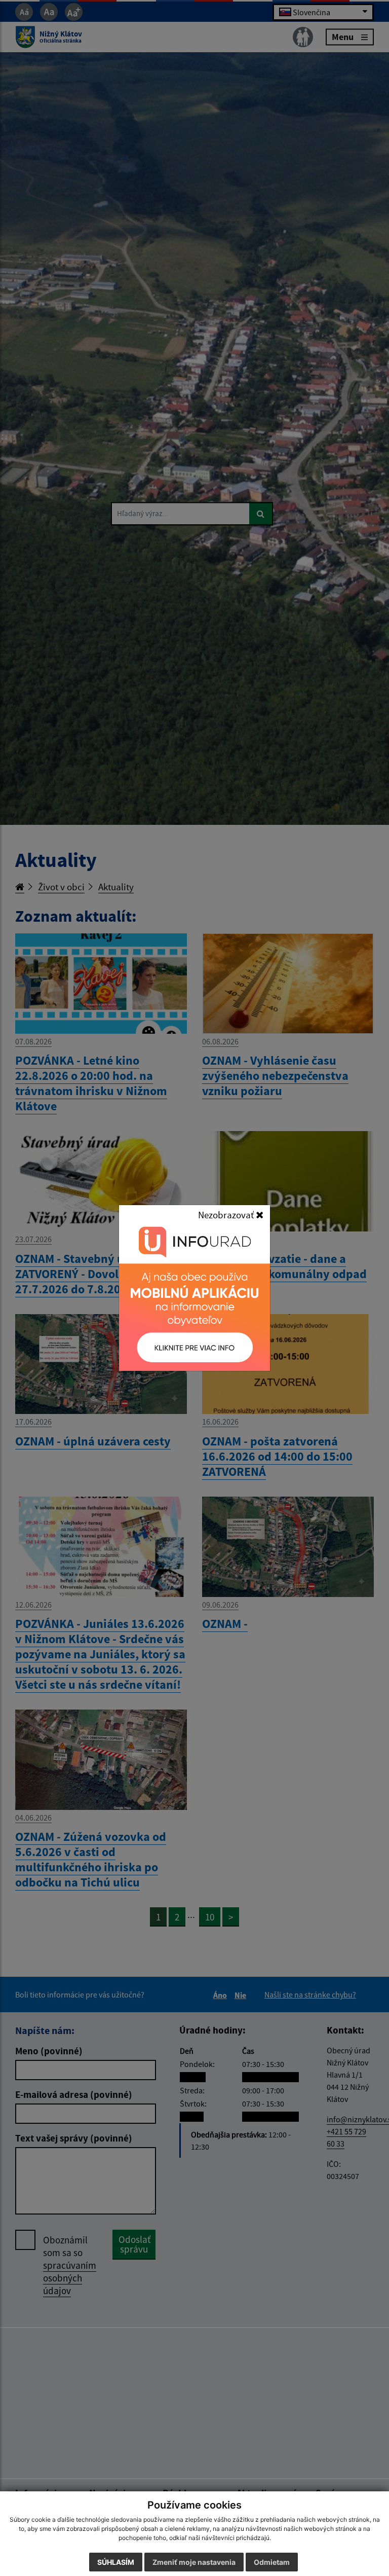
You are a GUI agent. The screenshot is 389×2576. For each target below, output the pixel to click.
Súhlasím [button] (116, 2562)
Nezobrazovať (227, 1215)
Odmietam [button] (272, 2562)
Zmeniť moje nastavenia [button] (194, 2562)
